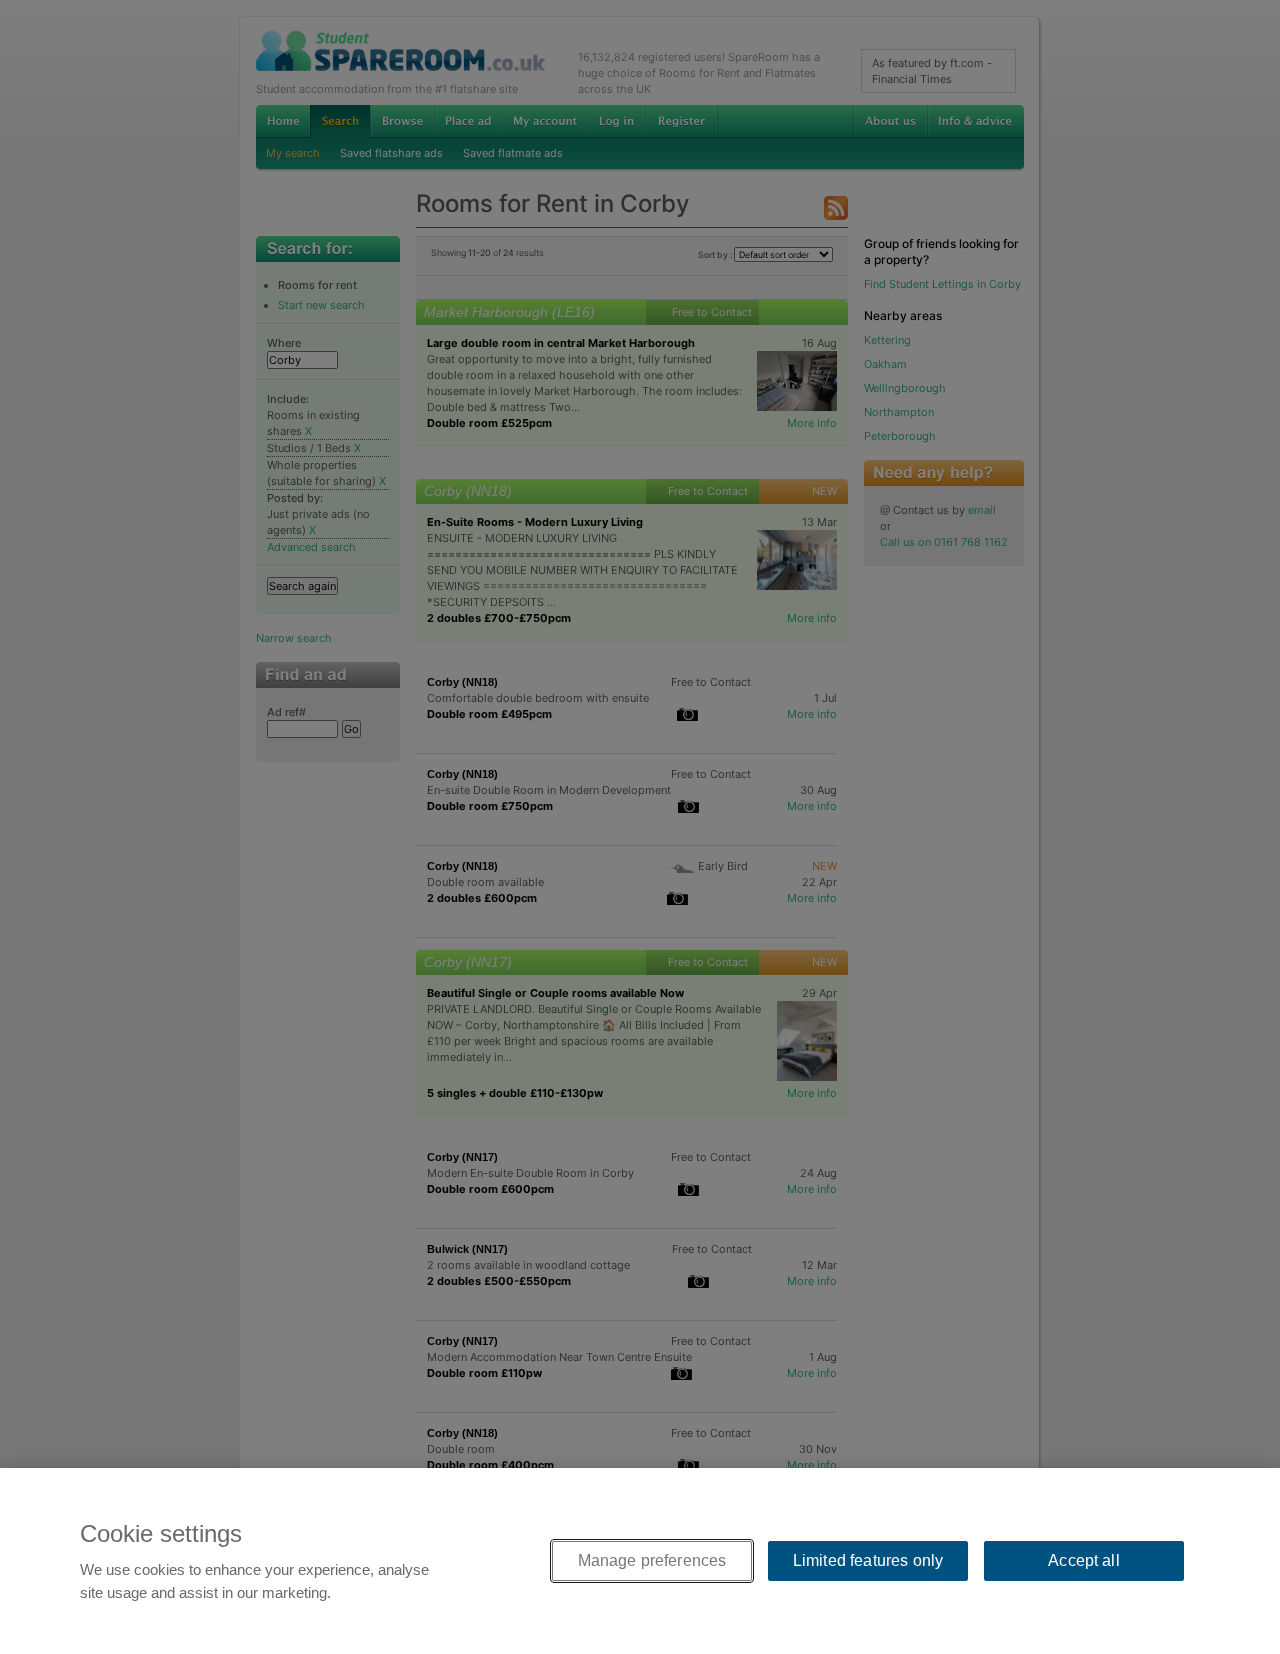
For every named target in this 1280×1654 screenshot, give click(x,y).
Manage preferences (652, 1560)
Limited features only (868, 1560)
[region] (640, 1561)
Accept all (1084, 1560)
